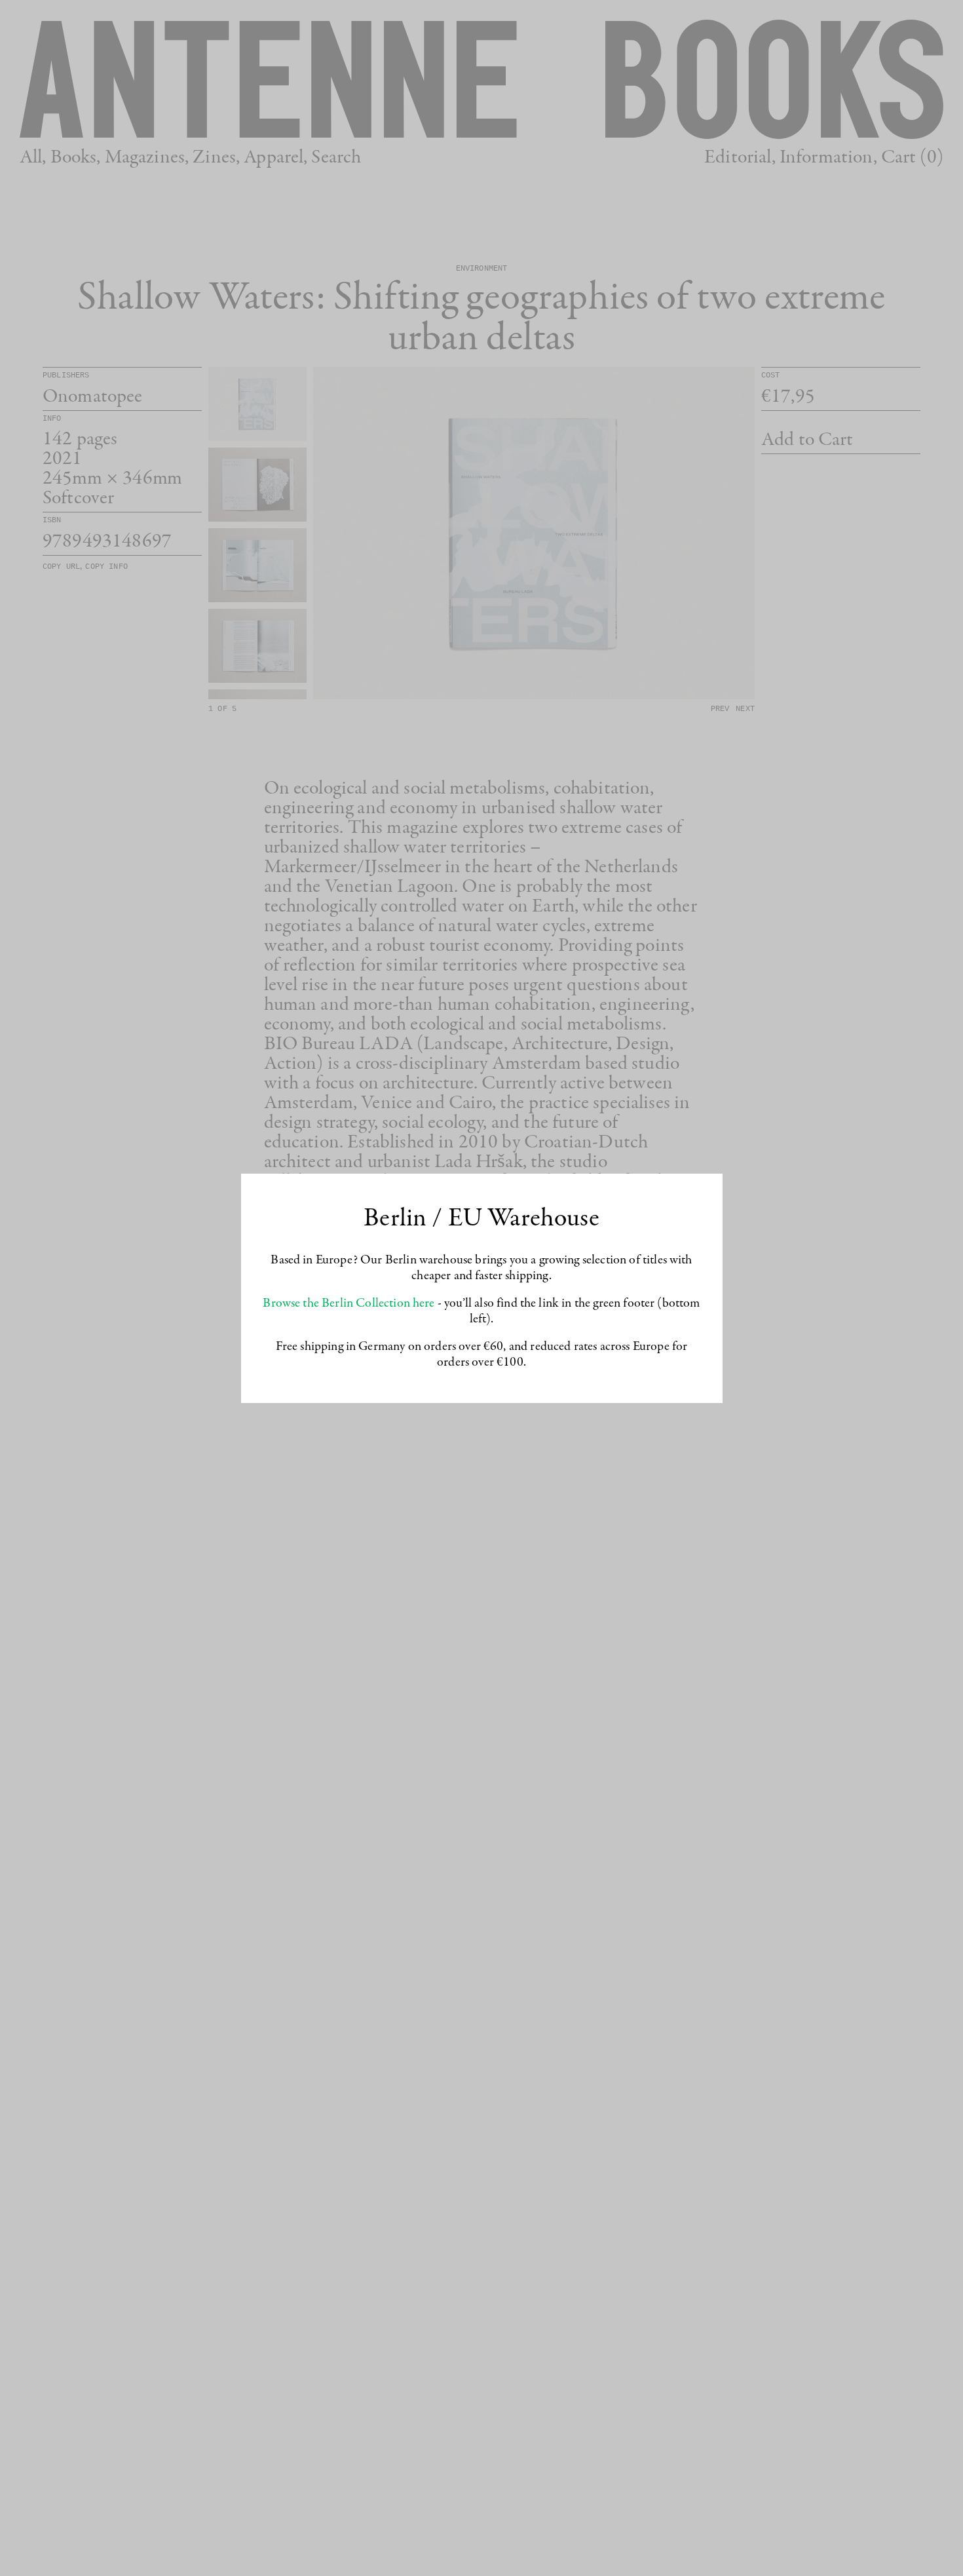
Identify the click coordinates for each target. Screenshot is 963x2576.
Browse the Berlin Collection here (349, 1303)
